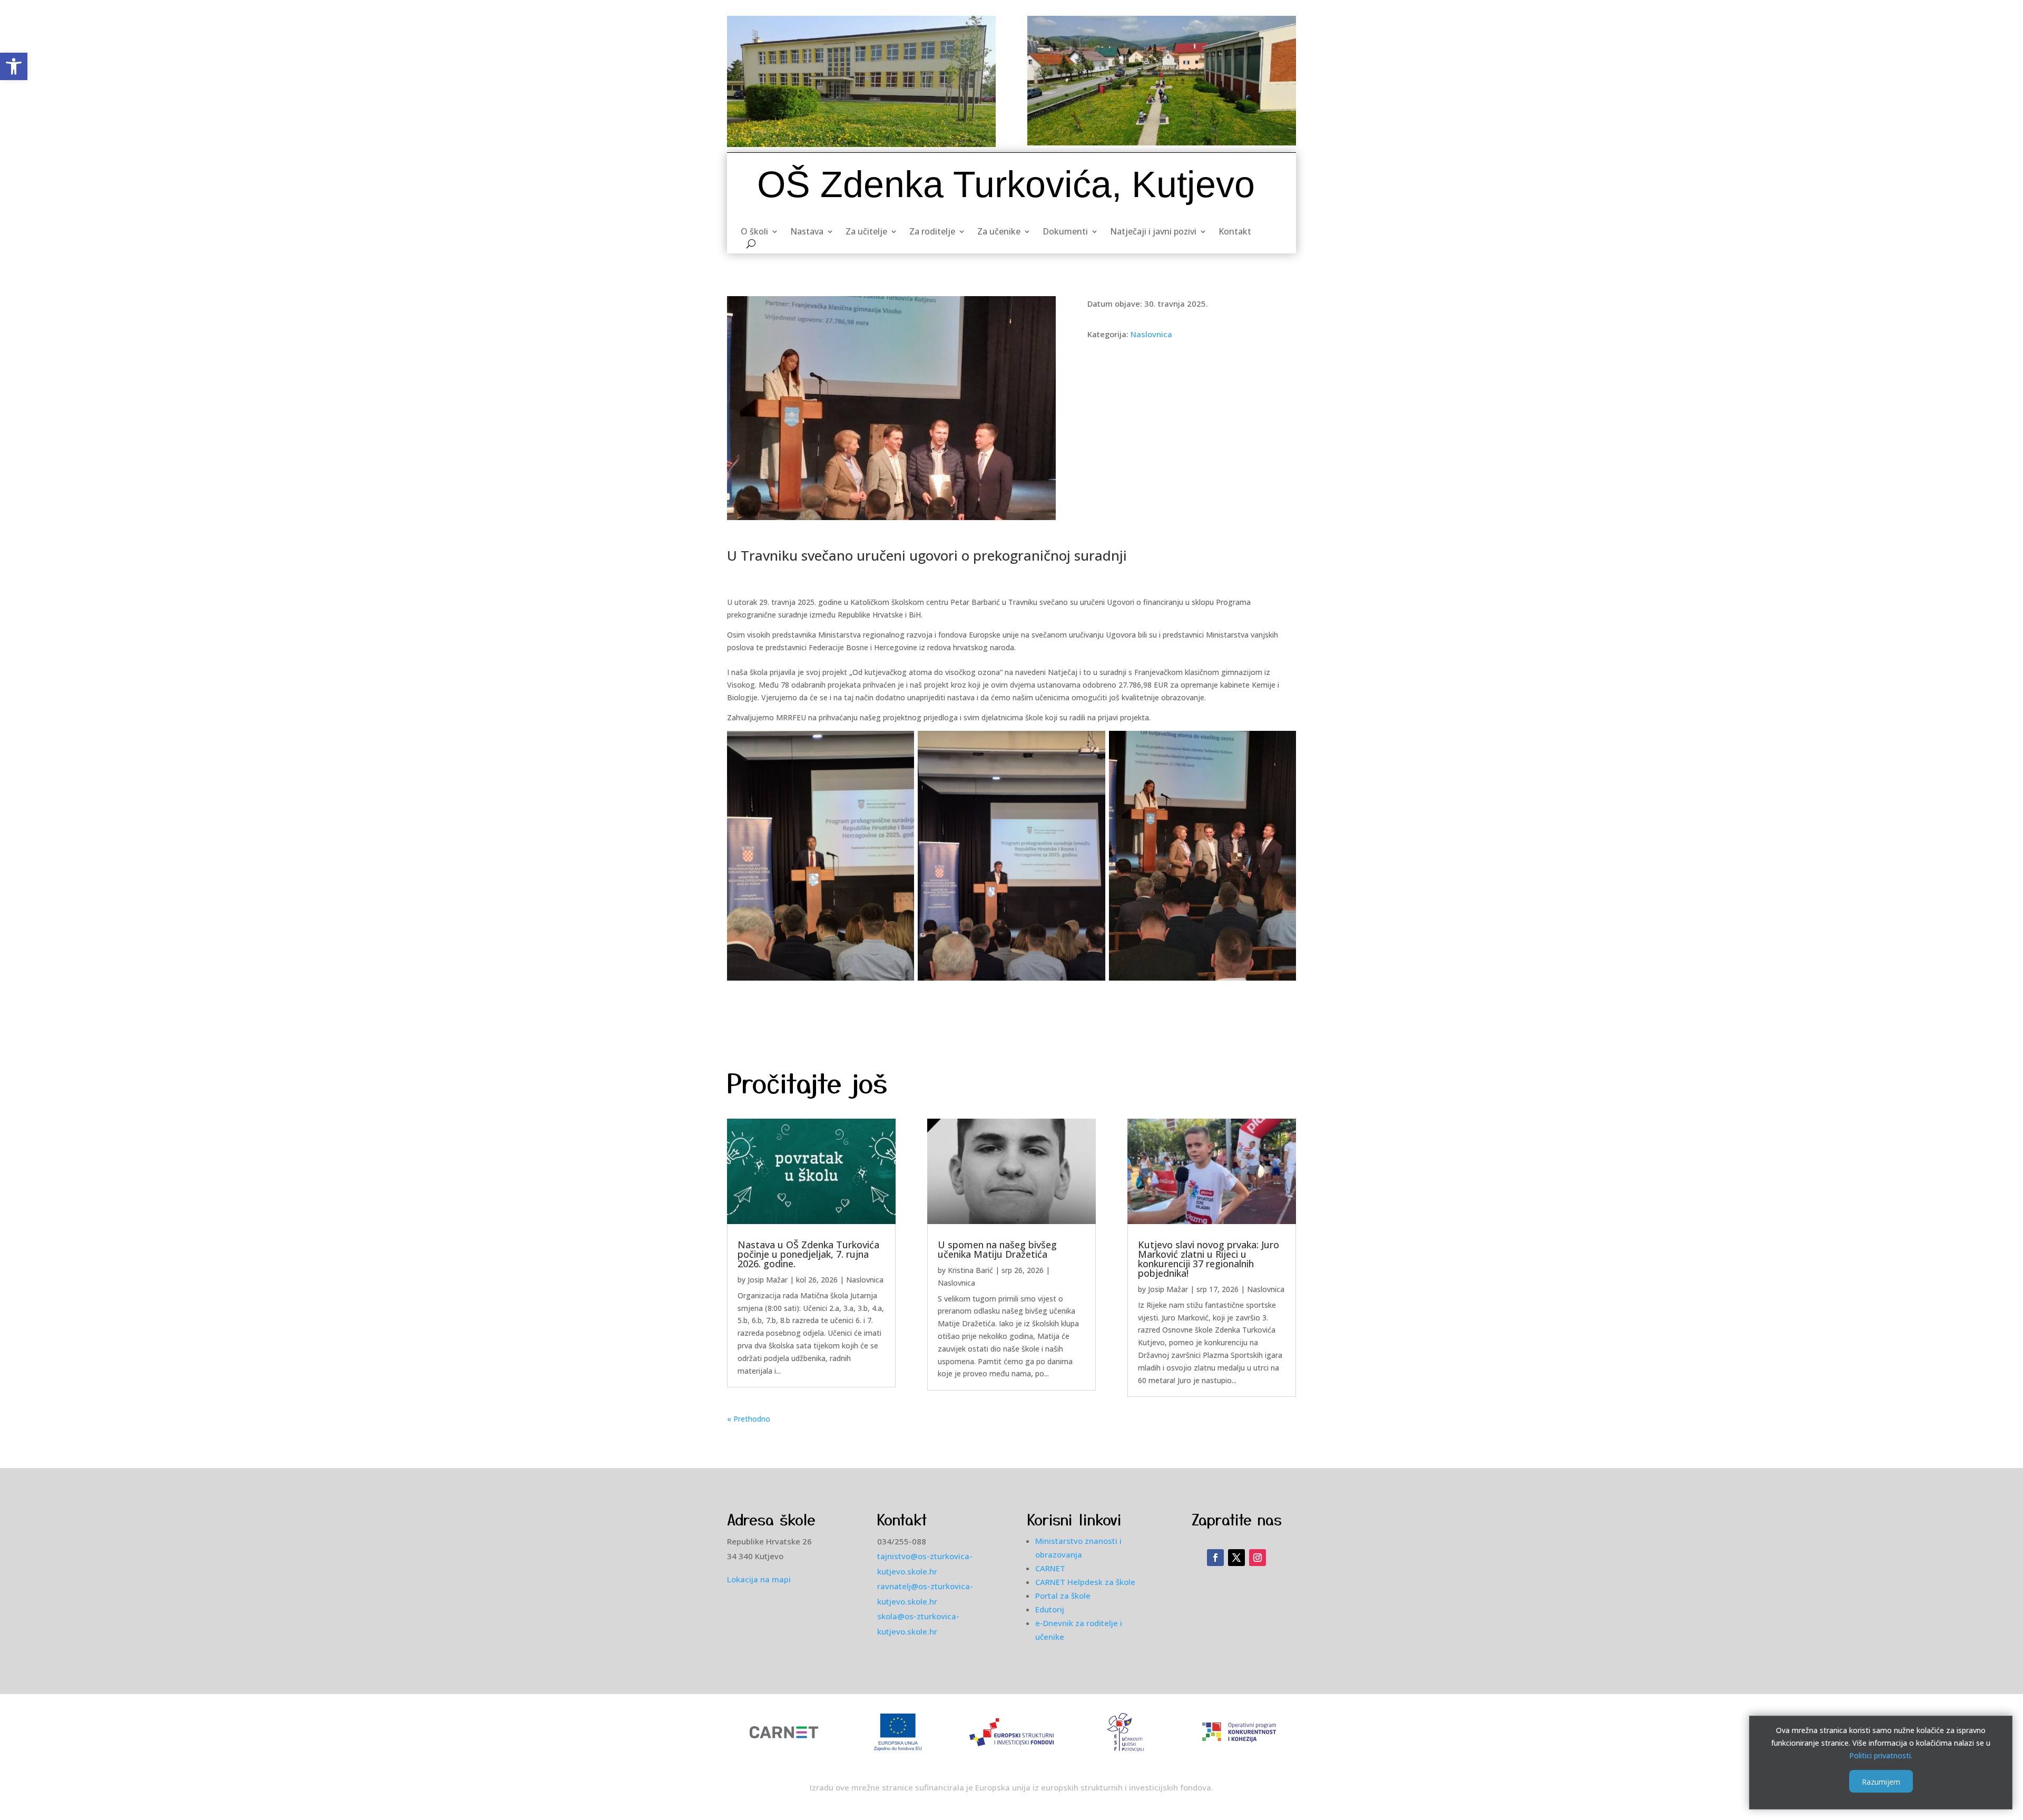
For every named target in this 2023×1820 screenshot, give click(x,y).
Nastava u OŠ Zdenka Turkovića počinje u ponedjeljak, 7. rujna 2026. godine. (808, 1254)
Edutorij (1050, 1609)
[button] (14, 66)
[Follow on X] (1236, 1558)
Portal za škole (1063, 1596)
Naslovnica (1151, 334)
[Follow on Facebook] (1215, 1558)
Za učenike (999, 232)
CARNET (1050, 1568)
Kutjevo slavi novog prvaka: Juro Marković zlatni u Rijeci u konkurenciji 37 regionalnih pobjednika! (1209, 1259)
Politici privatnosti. (1881, 1755)
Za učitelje (866, 232)
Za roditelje (932, 232)
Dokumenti (1065, 232)
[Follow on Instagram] (1258, 1558)
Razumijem (1881, 1781)
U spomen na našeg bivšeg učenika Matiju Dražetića (997, 1249)
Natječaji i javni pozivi (1153, 232)
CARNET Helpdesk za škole (1085, 1582)
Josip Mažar (768, 1280)
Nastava (807, 232)
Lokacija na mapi (759, 1579)
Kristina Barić (970, 1270)
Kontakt (1235, 232)
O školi (754, 232)
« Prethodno (749, 1419)
